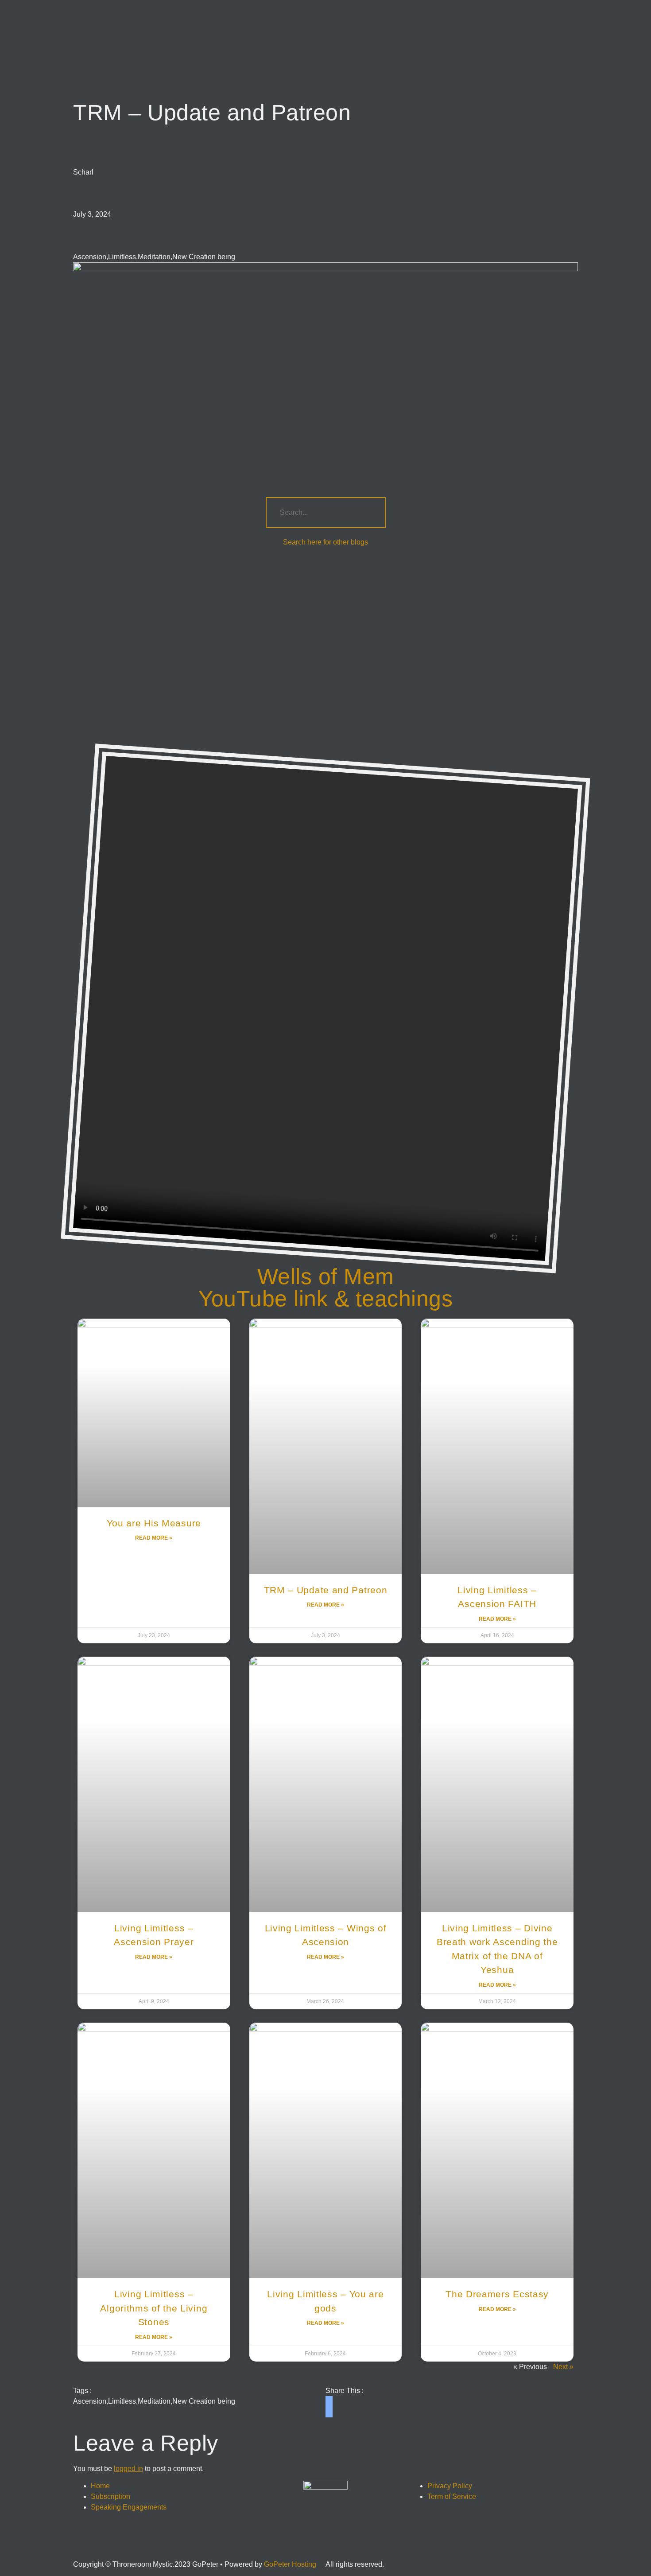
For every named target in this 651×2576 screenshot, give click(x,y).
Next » (563, 2367)
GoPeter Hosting (290, 2564)
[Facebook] (252, 2545)
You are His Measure (154, 1523)
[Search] (370, 513)
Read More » (154, 1538)
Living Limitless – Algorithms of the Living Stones (154, 2308)
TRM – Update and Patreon (326, 1590)
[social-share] (329, 2400)
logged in (128, 2469)
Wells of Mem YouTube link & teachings (325, 1288)
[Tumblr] (300, 2545)
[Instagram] (276, 2545)
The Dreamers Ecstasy (497, 2294)
